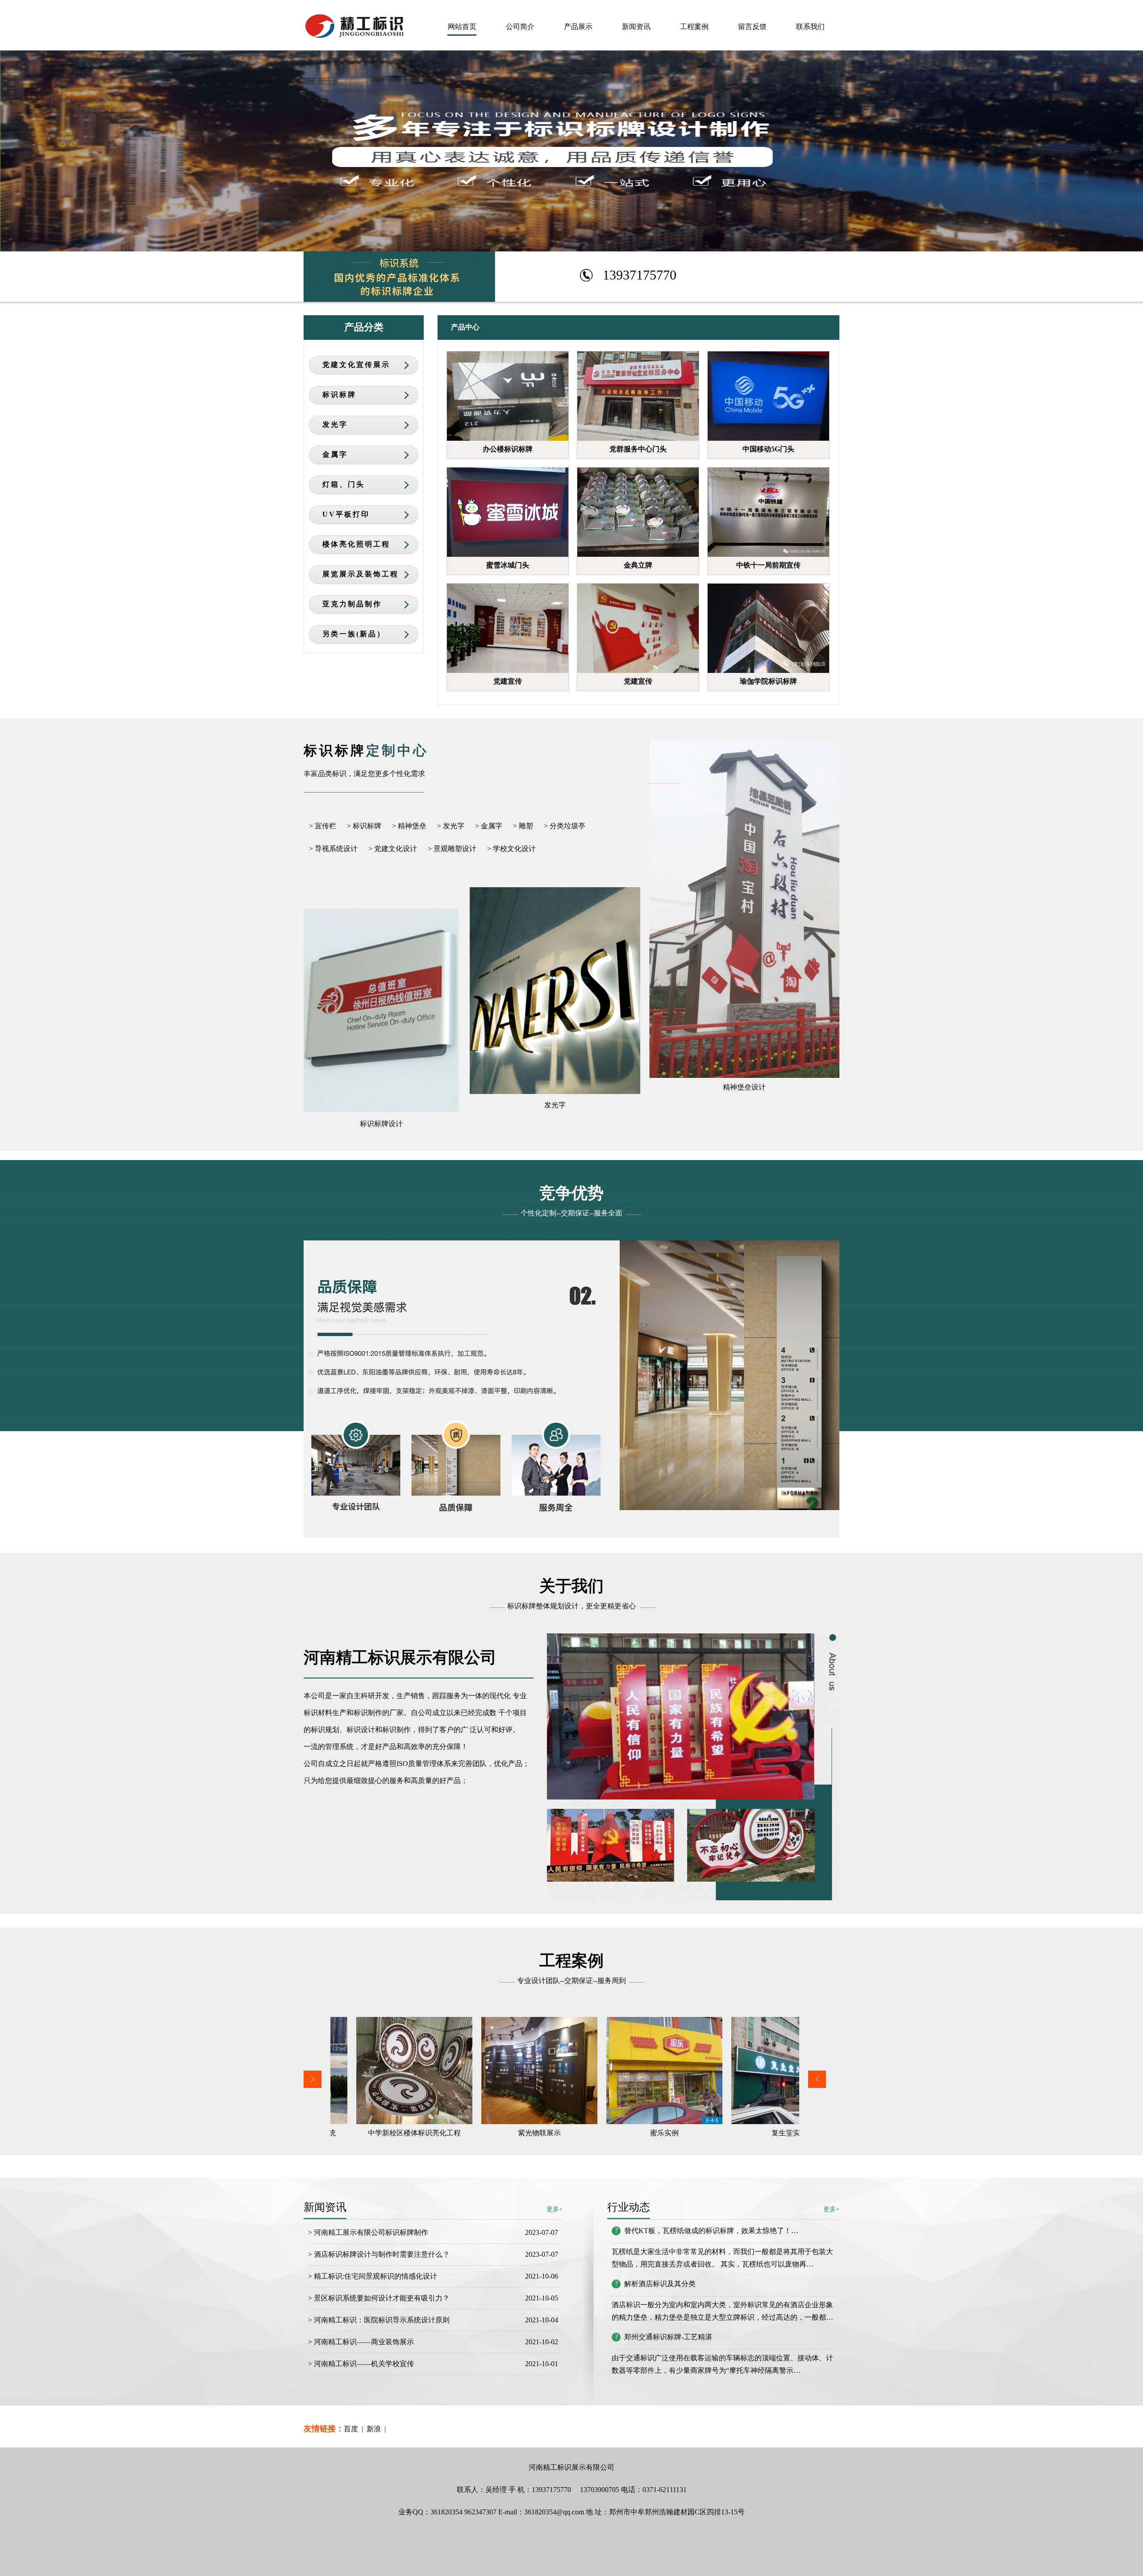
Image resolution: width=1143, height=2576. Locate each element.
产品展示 (578, 27)
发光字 (335, 424)
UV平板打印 (346, 514)
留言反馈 (752, 27)
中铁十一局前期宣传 (768, 565)
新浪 (374, 2429)
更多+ (831, 2209)
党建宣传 (508, 681)
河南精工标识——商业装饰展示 (364, 2342)
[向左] (313, 2085)
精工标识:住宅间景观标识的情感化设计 (375, 2276)
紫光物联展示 (364, 2133)
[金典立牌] (638, 512)
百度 (351, 2429)
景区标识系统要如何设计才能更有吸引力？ (382, 2298)
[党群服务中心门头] (638, 396)
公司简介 (520, 27)
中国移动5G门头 (768, 449)
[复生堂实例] (614, 2071)
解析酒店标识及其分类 (660, 2284)
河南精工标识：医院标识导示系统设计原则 (382, 2320)
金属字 (335, 454)
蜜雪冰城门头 (508, 565)
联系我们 (810, 27)
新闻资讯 (636, 27)
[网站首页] (354, 34)
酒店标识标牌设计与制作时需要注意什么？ (383, 2254)
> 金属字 (489, 826)
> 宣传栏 (323, 826)
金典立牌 (638, 565)
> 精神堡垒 (409, 826)
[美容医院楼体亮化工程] (739, 2071)
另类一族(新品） (354, 634)
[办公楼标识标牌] (508, 396)
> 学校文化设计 (511, 849)
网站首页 (462, 27)
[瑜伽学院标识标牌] (768, 628)
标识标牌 (339, 395)
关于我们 (571, 1586)
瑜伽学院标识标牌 (768, 681)
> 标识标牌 (364, 826)
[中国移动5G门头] (768, 396)
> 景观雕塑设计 (452, 849)
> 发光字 (451, 826)
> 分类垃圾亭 (565, 826)
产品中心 (465, 327)
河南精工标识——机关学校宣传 (365, 2364)
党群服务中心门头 (638, 449)
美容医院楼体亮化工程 (739, 2133)
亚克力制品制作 (352, 604)
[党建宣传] (508, 628)
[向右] (817, 2085)
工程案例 (694, 27)
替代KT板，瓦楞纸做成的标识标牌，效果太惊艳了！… (711, 2231)
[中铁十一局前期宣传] (768, 512)
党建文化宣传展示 (356, 365)
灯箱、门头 (344, 484)
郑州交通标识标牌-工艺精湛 (668, 2337)
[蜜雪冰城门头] (508, 512)
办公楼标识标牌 (508, 449)
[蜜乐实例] (489, 2071)
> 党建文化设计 (393, 849)
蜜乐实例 (489, 2133)
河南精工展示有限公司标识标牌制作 (371, 2232)
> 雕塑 (523, 826)
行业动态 (629, 2207)
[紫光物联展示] (364, 2071)
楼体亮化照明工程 (356, 544)
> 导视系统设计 (333, 849)
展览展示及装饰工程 (361, 574)
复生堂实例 (614, 2133)
